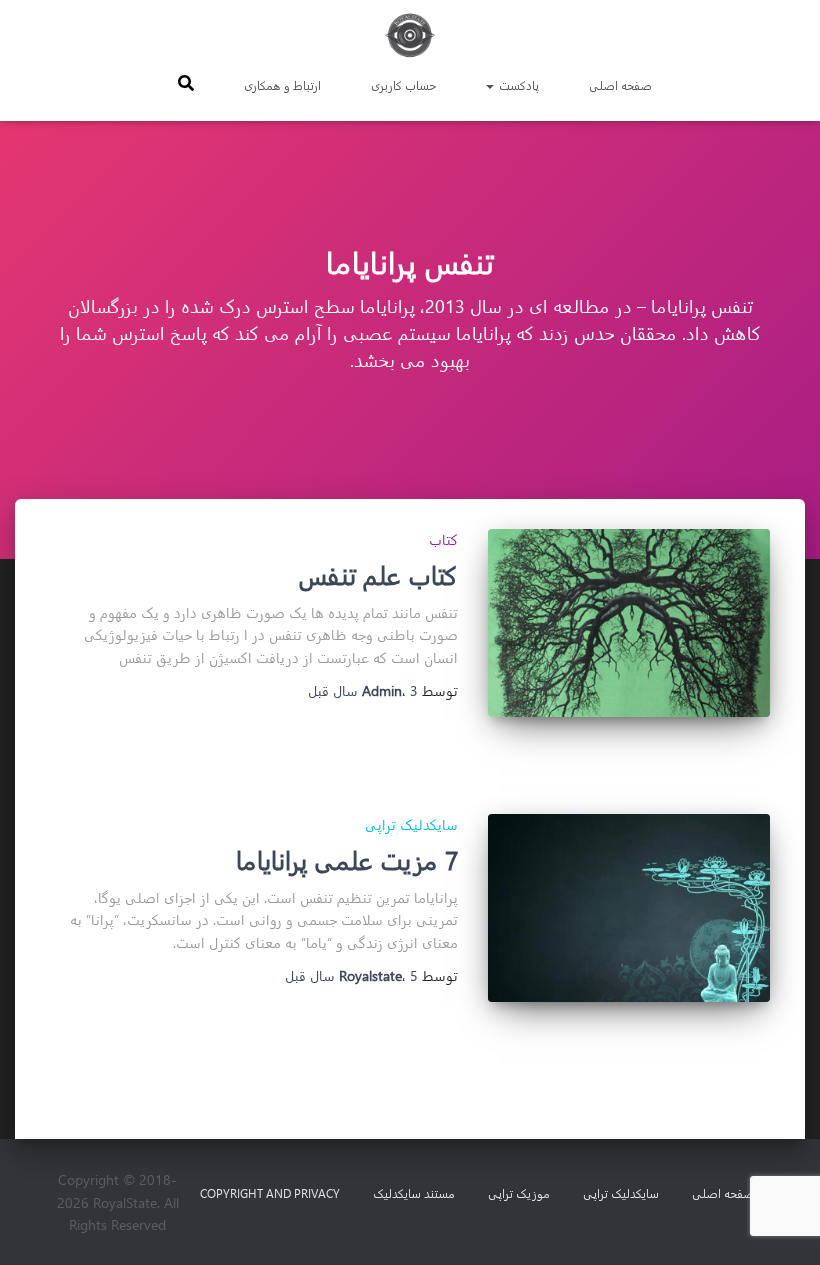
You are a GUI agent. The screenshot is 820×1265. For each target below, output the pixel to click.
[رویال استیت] (410, 35)
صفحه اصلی (620, 85)
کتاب (443, 539)
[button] (491, 85)
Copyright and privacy (270, 1193)
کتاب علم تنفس (378, 574)
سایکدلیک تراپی (411, 824)
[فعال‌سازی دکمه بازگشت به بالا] (40, 1225)
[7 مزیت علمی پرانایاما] (629, 908)
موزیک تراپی (519, 1193)
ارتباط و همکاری (282, 85)
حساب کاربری (403, 85)
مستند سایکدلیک (414, 1193)
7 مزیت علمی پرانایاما (347, 859)
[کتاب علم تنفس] (629, 623)
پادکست (517, 85)
